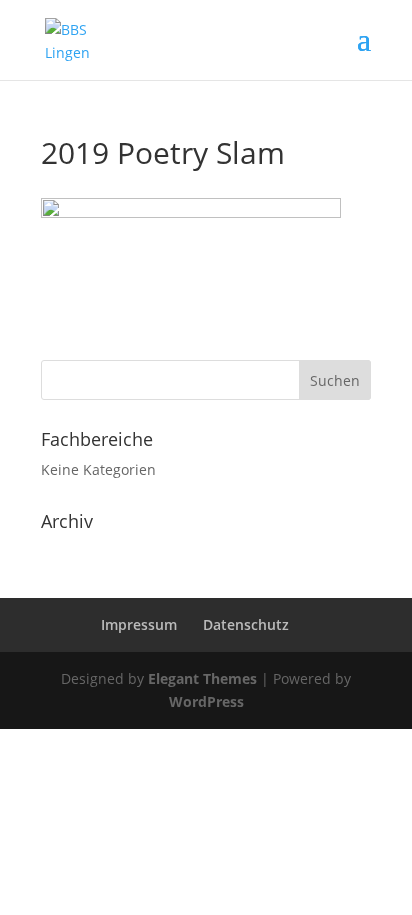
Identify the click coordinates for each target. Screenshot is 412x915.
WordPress (206, 701)
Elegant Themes (202, 678)
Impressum (139, 624)
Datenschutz (246, 624)
